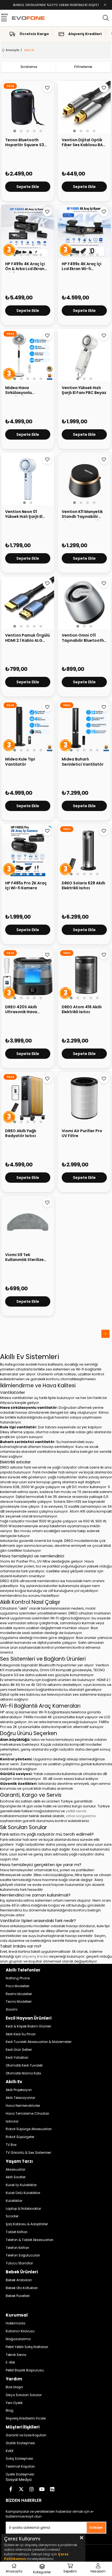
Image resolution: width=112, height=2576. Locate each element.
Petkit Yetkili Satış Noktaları (27, 2347)
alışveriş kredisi (35, 1956)
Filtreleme (83, 67)
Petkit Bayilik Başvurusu (25, 2370)
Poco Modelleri (18, 1986)
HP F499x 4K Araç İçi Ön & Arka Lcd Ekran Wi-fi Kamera (25, 267)
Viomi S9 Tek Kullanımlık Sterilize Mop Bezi (24, 1258)
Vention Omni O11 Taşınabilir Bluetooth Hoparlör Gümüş (83, 638)
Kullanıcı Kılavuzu (20, 2331)
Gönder (96, 2528)
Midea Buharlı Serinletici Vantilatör (83, 762)
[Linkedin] (52, 2489)
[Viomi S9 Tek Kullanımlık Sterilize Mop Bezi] (28, 1222)
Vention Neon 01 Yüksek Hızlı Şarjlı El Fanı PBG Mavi (24, 515)
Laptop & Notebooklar (23, 2209)
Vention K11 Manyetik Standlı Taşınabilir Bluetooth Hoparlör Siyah (82, 515)
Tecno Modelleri (19, 2002)
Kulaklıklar (14, 2201)
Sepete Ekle (28, 187)
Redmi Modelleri (19, 1994)
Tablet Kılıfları (17, 2232)
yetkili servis (76, 1811)
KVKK (10, 2451)
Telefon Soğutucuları (23, 2255)
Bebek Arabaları (19, 2280)
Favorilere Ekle (47, 88)
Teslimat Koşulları (20, 2467)
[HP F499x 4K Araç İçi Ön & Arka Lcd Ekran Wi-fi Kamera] (28, 231)
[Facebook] (11, 2489)
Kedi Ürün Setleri (19, 2050)
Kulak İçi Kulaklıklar (21, 2185)
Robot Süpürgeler (20, 2137)
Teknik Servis (16, 2355)
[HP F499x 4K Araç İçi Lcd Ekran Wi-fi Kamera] (84, 231)
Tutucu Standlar (19, 2263)
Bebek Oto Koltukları (22, 2288)
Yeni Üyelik (14, 2403)
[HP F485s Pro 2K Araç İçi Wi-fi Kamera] (28, 850)
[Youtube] (42, 2489)
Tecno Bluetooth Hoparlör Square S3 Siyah (25, 143)
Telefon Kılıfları (17, 2248)
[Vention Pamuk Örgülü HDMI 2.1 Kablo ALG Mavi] (28, 603)
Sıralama (29, 67)
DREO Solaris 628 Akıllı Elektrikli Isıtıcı (83, 886)
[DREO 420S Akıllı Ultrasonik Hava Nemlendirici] (28, 974)
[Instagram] (32, 2489)
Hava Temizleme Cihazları (27, 2114)
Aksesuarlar (15, 2170)
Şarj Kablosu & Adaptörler (27, 2224)
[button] (15, 131)
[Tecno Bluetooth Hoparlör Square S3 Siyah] (28, 107)
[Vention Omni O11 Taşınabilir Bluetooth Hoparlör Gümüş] (84, 603)
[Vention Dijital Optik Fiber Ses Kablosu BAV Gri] (84, 107)
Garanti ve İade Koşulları (26, 2435)
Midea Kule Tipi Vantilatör (20, 762)
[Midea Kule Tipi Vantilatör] (28, 727)
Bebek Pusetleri (18, 2296)
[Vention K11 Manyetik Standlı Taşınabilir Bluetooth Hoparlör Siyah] (84, 479)
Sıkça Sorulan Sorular (24, 2395)
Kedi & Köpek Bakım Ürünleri (28, 2026)
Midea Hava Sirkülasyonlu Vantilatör (18, 391)
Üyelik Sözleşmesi (20, 2474)
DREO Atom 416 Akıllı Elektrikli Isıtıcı (82, 1010)
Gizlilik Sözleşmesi (20, 2443)
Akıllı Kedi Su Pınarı (21, 2034)
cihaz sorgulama (81, 1816)
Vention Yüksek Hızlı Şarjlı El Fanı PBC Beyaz (84, 390)
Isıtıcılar (12, 2121)
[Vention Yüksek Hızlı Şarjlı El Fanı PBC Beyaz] (84, 355)
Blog (10, 2411)
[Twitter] (21, 2489)
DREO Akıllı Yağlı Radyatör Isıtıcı (21, 1133)
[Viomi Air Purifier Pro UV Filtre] (84, 1098)
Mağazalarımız (18, 2339)
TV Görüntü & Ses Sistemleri (28, 2153)
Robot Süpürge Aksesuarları (29, 2129)
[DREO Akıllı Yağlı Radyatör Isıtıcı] (28, 1098)
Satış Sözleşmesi (19, 2459)
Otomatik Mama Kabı (23, 2073)
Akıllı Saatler (16, 2177)
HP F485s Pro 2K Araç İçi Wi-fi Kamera (26, 886)
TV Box (11, 2145)
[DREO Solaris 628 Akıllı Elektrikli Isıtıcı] (84, 850)
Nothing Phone (18, 1978)
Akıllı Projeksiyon (19, 2090)
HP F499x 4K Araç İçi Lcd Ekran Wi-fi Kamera (82, 267)
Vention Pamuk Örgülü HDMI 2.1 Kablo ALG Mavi (27, 638)
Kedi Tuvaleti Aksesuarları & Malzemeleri (39, 2042)
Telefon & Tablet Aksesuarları (29, 2240)
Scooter (12, 2216)
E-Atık (10, 2362)
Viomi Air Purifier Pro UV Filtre (82, 1133)
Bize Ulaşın (14, 2387)
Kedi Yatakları (17, 2058)
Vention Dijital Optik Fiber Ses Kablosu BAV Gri (84, 143)
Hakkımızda (15, 2323)
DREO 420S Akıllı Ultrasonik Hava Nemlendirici (21, 1010)
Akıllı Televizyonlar (20, 2098)
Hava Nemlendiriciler (23, 2106)
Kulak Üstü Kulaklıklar (23, 2193)
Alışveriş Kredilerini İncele (26, 2418)
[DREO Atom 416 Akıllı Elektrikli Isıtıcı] (84, 974)
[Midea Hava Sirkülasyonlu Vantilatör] (28, 355)
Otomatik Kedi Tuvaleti (24, 2065)
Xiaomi (12, 2010)
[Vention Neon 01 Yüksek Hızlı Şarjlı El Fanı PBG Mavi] (28, 479)
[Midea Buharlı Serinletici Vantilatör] (84, 727)
